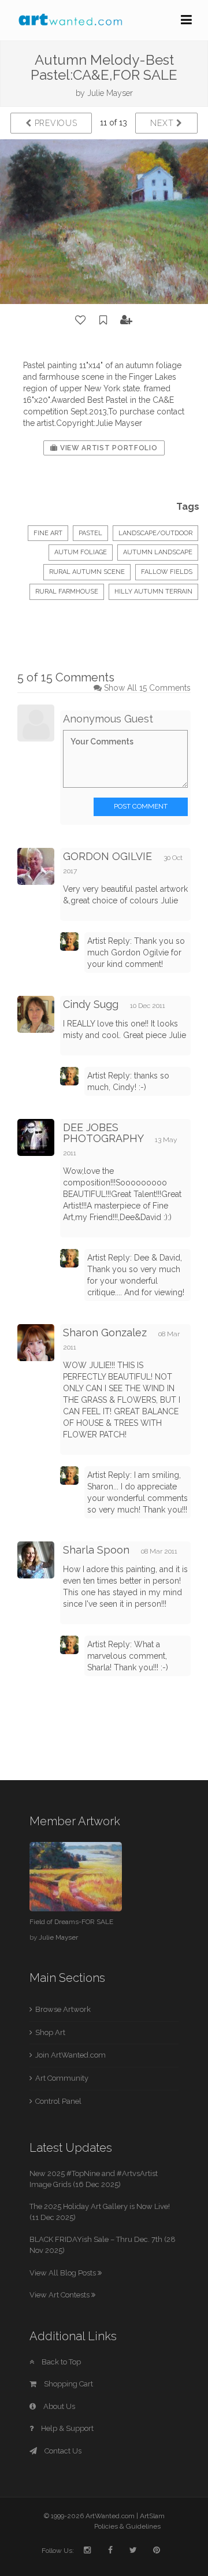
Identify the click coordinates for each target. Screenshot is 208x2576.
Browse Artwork (63, 2009)
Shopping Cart (68, 2384)
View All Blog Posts (64, 2273)
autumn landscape (158, 552)
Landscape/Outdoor (155, 533)
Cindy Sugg (91, 1004)
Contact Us (62, 2451)
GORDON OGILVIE (107, 856)
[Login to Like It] (81, 320)
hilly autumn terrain (153, 592)
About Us (58, 2406)
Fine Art (48, 533)
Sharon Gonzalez (105, 1333)
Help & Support (66, 2428)
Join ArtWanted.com (70, 2055)
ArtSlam (152, 2516)
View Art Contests (60, 2295)
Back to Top (60, 2362)
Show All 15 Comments (147, 688)
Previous (54, 123)
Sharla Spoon (96, 1550)
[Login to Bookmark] (103, 320)
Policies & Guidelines (127, 2526)
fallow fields (167, 572)
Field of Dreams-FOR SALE (71, 1922)
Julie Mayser (110, 93)
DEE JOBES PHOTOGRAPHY (103, 1133)
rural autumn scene (87, 572)
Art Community (62, 2078)
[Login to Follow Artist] (127, 320)
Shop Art (50, 2032)
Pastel (90, 533)
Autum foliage (81, 552)
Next (163, 123)
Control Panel (58, 2101)
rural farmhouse (67, 592)
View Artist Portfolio (107, 448)
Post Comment (141, 806)
